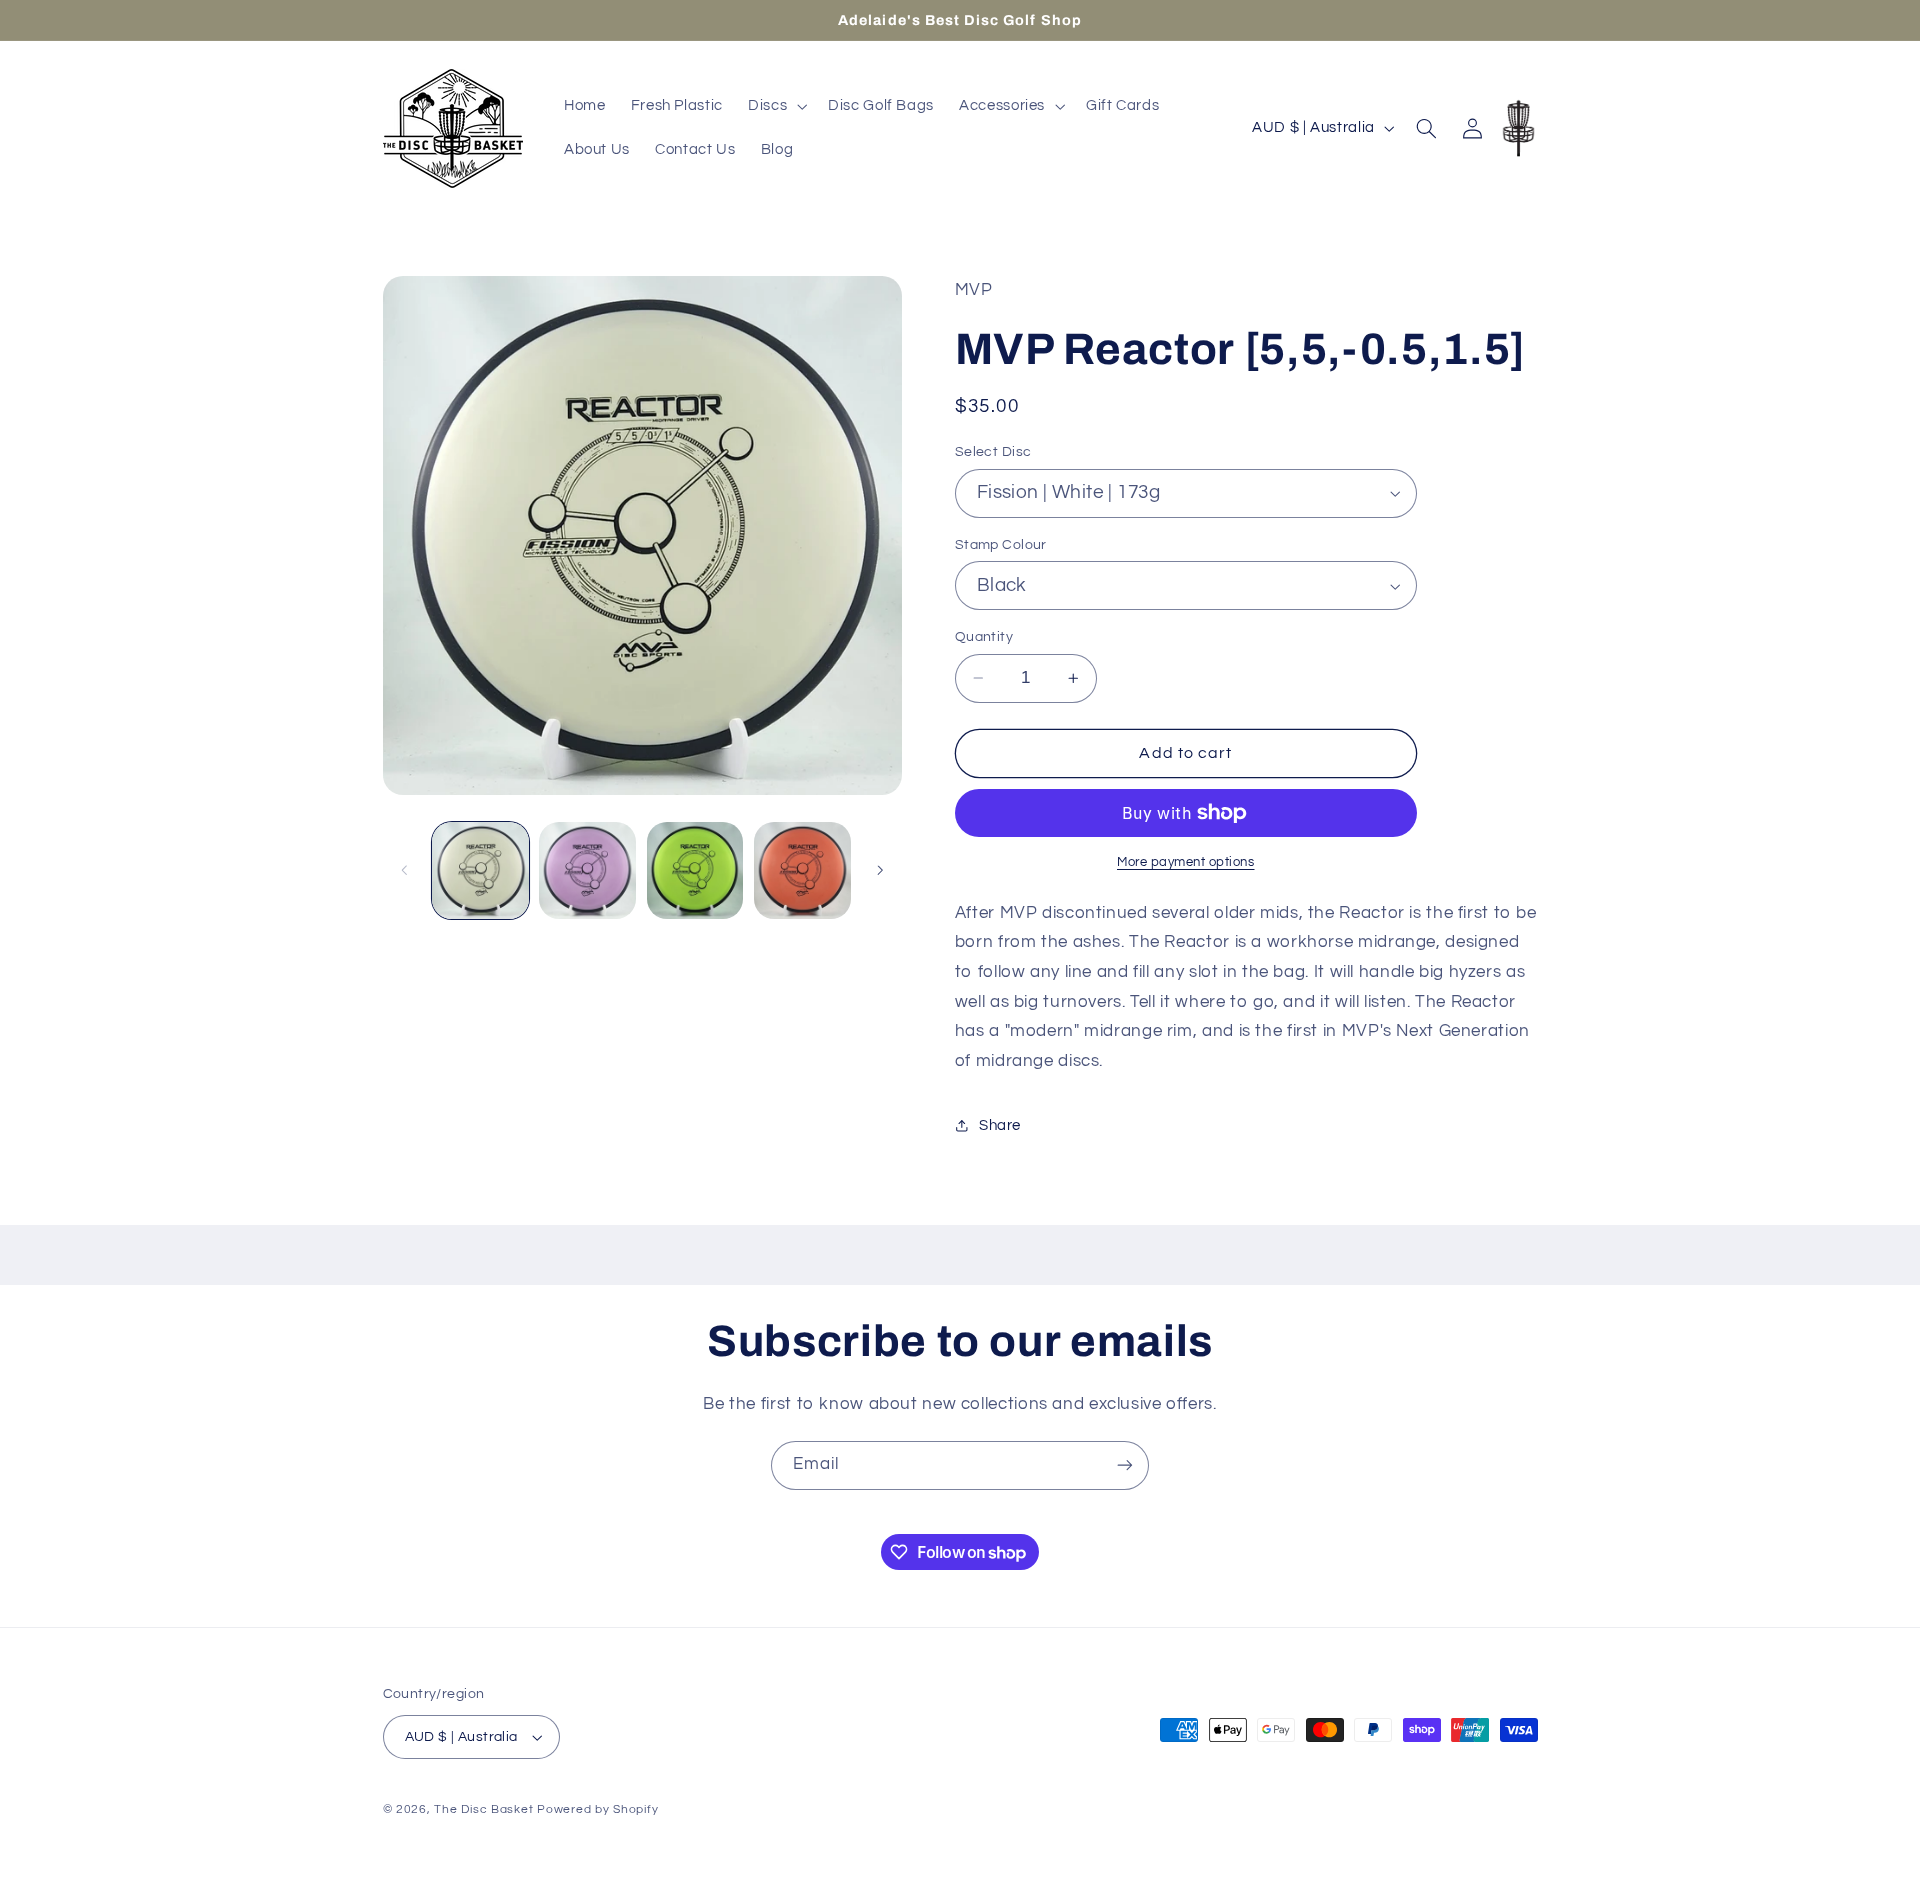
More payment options (1186, 862)
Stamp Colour (1001, 545)
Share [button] (1000, 1125)
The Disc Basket (483, 1809)
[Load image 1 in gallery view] (480, 870)
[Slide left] (405, 870)
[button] (775, 106)
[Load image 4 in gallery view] (695, 870)
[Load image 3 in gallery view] (587, 870)
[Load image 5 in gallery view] (802, 870)
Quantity (984, 637)
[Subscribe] (1125, 1465)
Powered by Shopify (597, 1809)
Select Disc (993, 452)
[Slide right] (880, 870)
